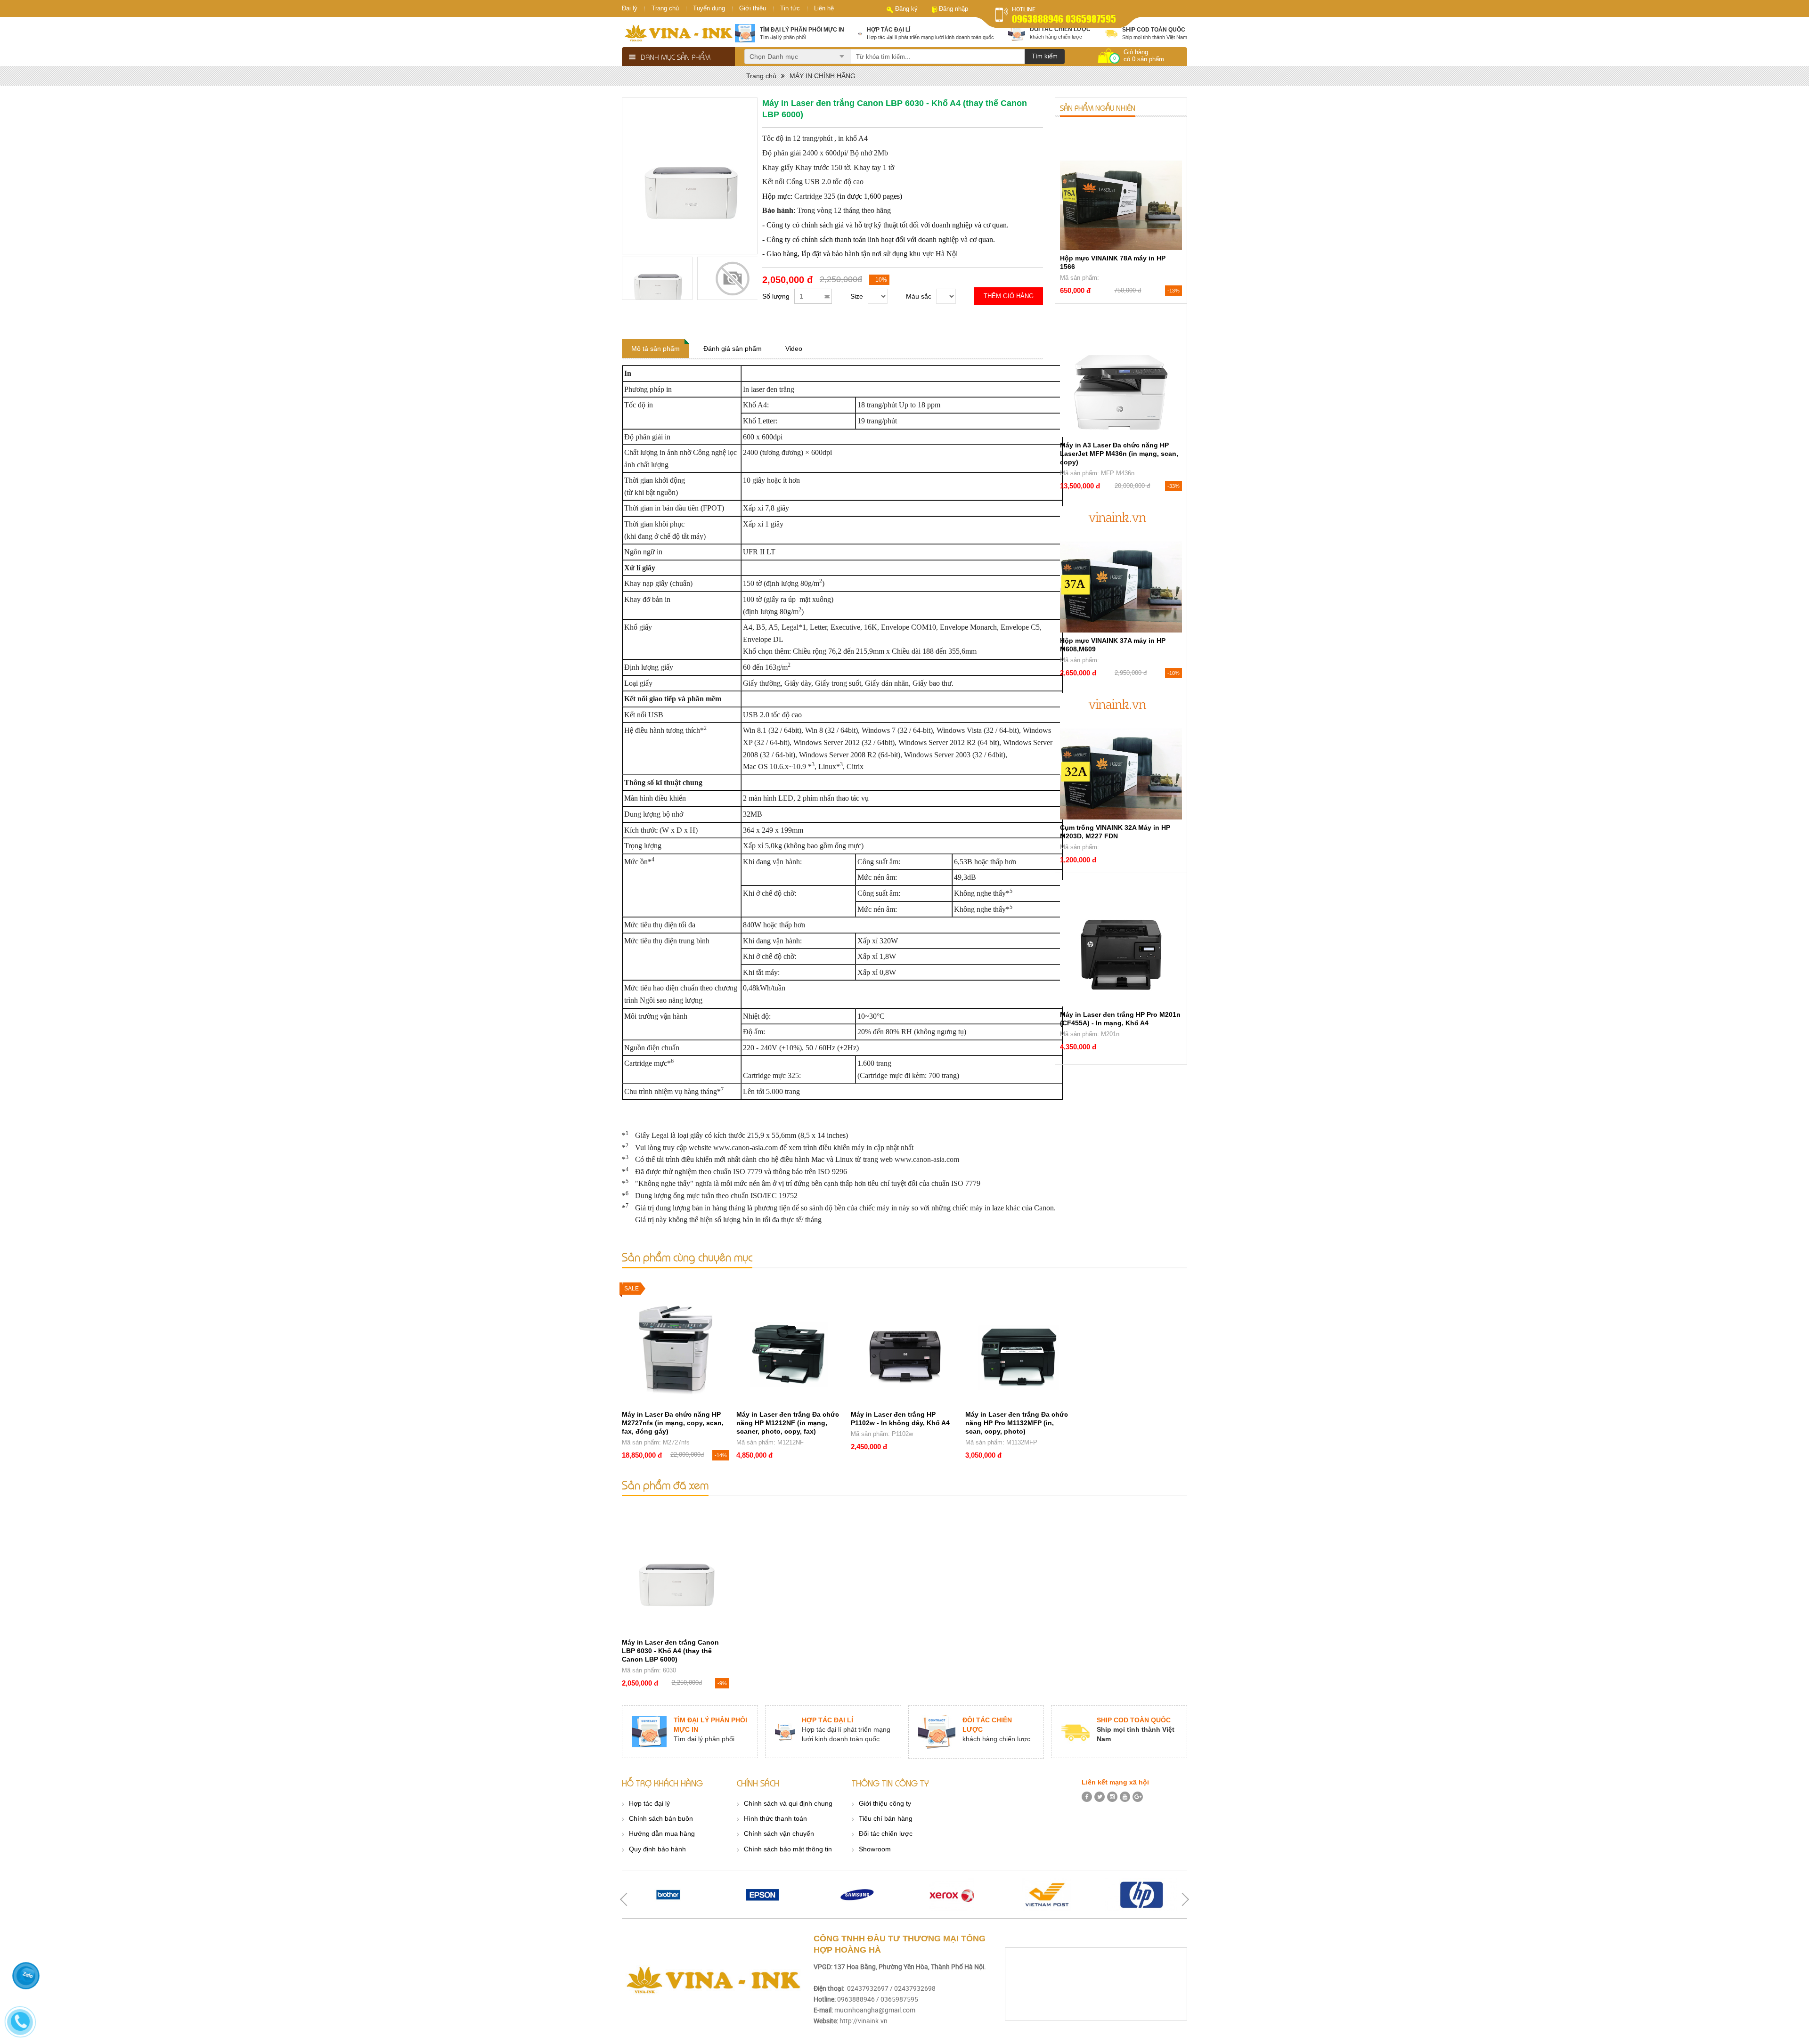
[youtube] (1125, 1797)
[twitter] (1100, 1797)
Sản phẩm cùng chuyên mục (687, 1257)
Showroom (875, 1849)
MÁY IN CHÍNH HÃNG (823, 76)
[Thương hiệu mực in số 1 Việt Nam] (678, 33)
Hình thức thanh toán (775, 1818)
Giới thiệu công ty (885, 1803)
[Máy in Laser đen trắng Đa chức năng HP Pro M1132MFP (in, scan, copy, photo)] (1019, 1343)
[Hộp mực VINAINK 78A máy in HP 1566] (1121, 187)
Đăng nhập (953, 9)
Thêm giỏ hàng (1009, 296)
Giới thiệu (753, 8)
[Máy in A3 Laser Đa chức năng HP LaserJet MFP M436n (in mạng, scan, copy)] (1121, 374)
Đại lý (630, 8)
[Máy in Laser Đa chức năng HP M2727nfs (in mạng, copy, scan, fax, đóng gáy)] (676, 1343)
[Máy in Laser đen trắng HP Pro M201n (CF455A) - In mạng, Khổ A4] (1121, 943)
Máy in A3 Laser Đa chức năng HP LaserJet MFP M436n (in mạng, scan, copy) (1119, 454)
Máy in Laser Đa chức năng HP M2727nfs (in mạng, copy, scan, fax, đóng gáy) (673, 1423)
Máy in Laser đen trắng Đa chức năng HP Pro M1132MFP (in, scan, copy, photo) (1017, 1423)
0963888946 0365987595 (1064, 19)
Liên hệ (824, 8)
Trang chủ (665, 8)
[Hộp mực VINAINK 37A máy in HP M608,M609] (1121, 569)
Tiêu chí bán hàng (886, 1818)
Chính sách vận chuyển (779, 1833)
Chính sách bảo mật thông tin (788, 1849)
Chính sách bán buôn (661, 1818)
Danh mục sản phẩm (676, 57)
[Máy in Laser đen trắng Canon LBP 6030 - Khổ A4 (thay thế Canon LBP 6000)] (676, 1571)
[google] (1138, 1797)
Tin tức (790, 8)
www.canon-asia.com (746, 1148)
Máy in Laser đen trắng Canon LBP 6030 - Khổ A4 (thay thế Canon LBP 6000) (670, 1651)
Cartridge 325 (815, 196)
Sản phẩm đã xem (665, 1485)
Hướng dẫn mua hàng (662, 1833)
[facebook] (1087, 1797)
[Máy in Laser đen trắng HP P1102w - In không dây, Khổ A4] (904, 1343)
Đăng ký (906, 9)
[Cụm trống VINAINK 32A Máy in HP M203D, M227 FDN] (1121, 756)
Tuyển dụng (709, 8)
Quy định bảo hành (657, 1849)
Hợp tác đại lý (649, 1803)
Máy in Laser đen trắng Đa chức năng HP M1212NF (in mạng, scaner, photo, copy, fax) (788, 1423)
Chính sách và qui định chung (788, 1803)
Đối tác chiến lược (886, 1833)
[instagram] (1112, 1797)
